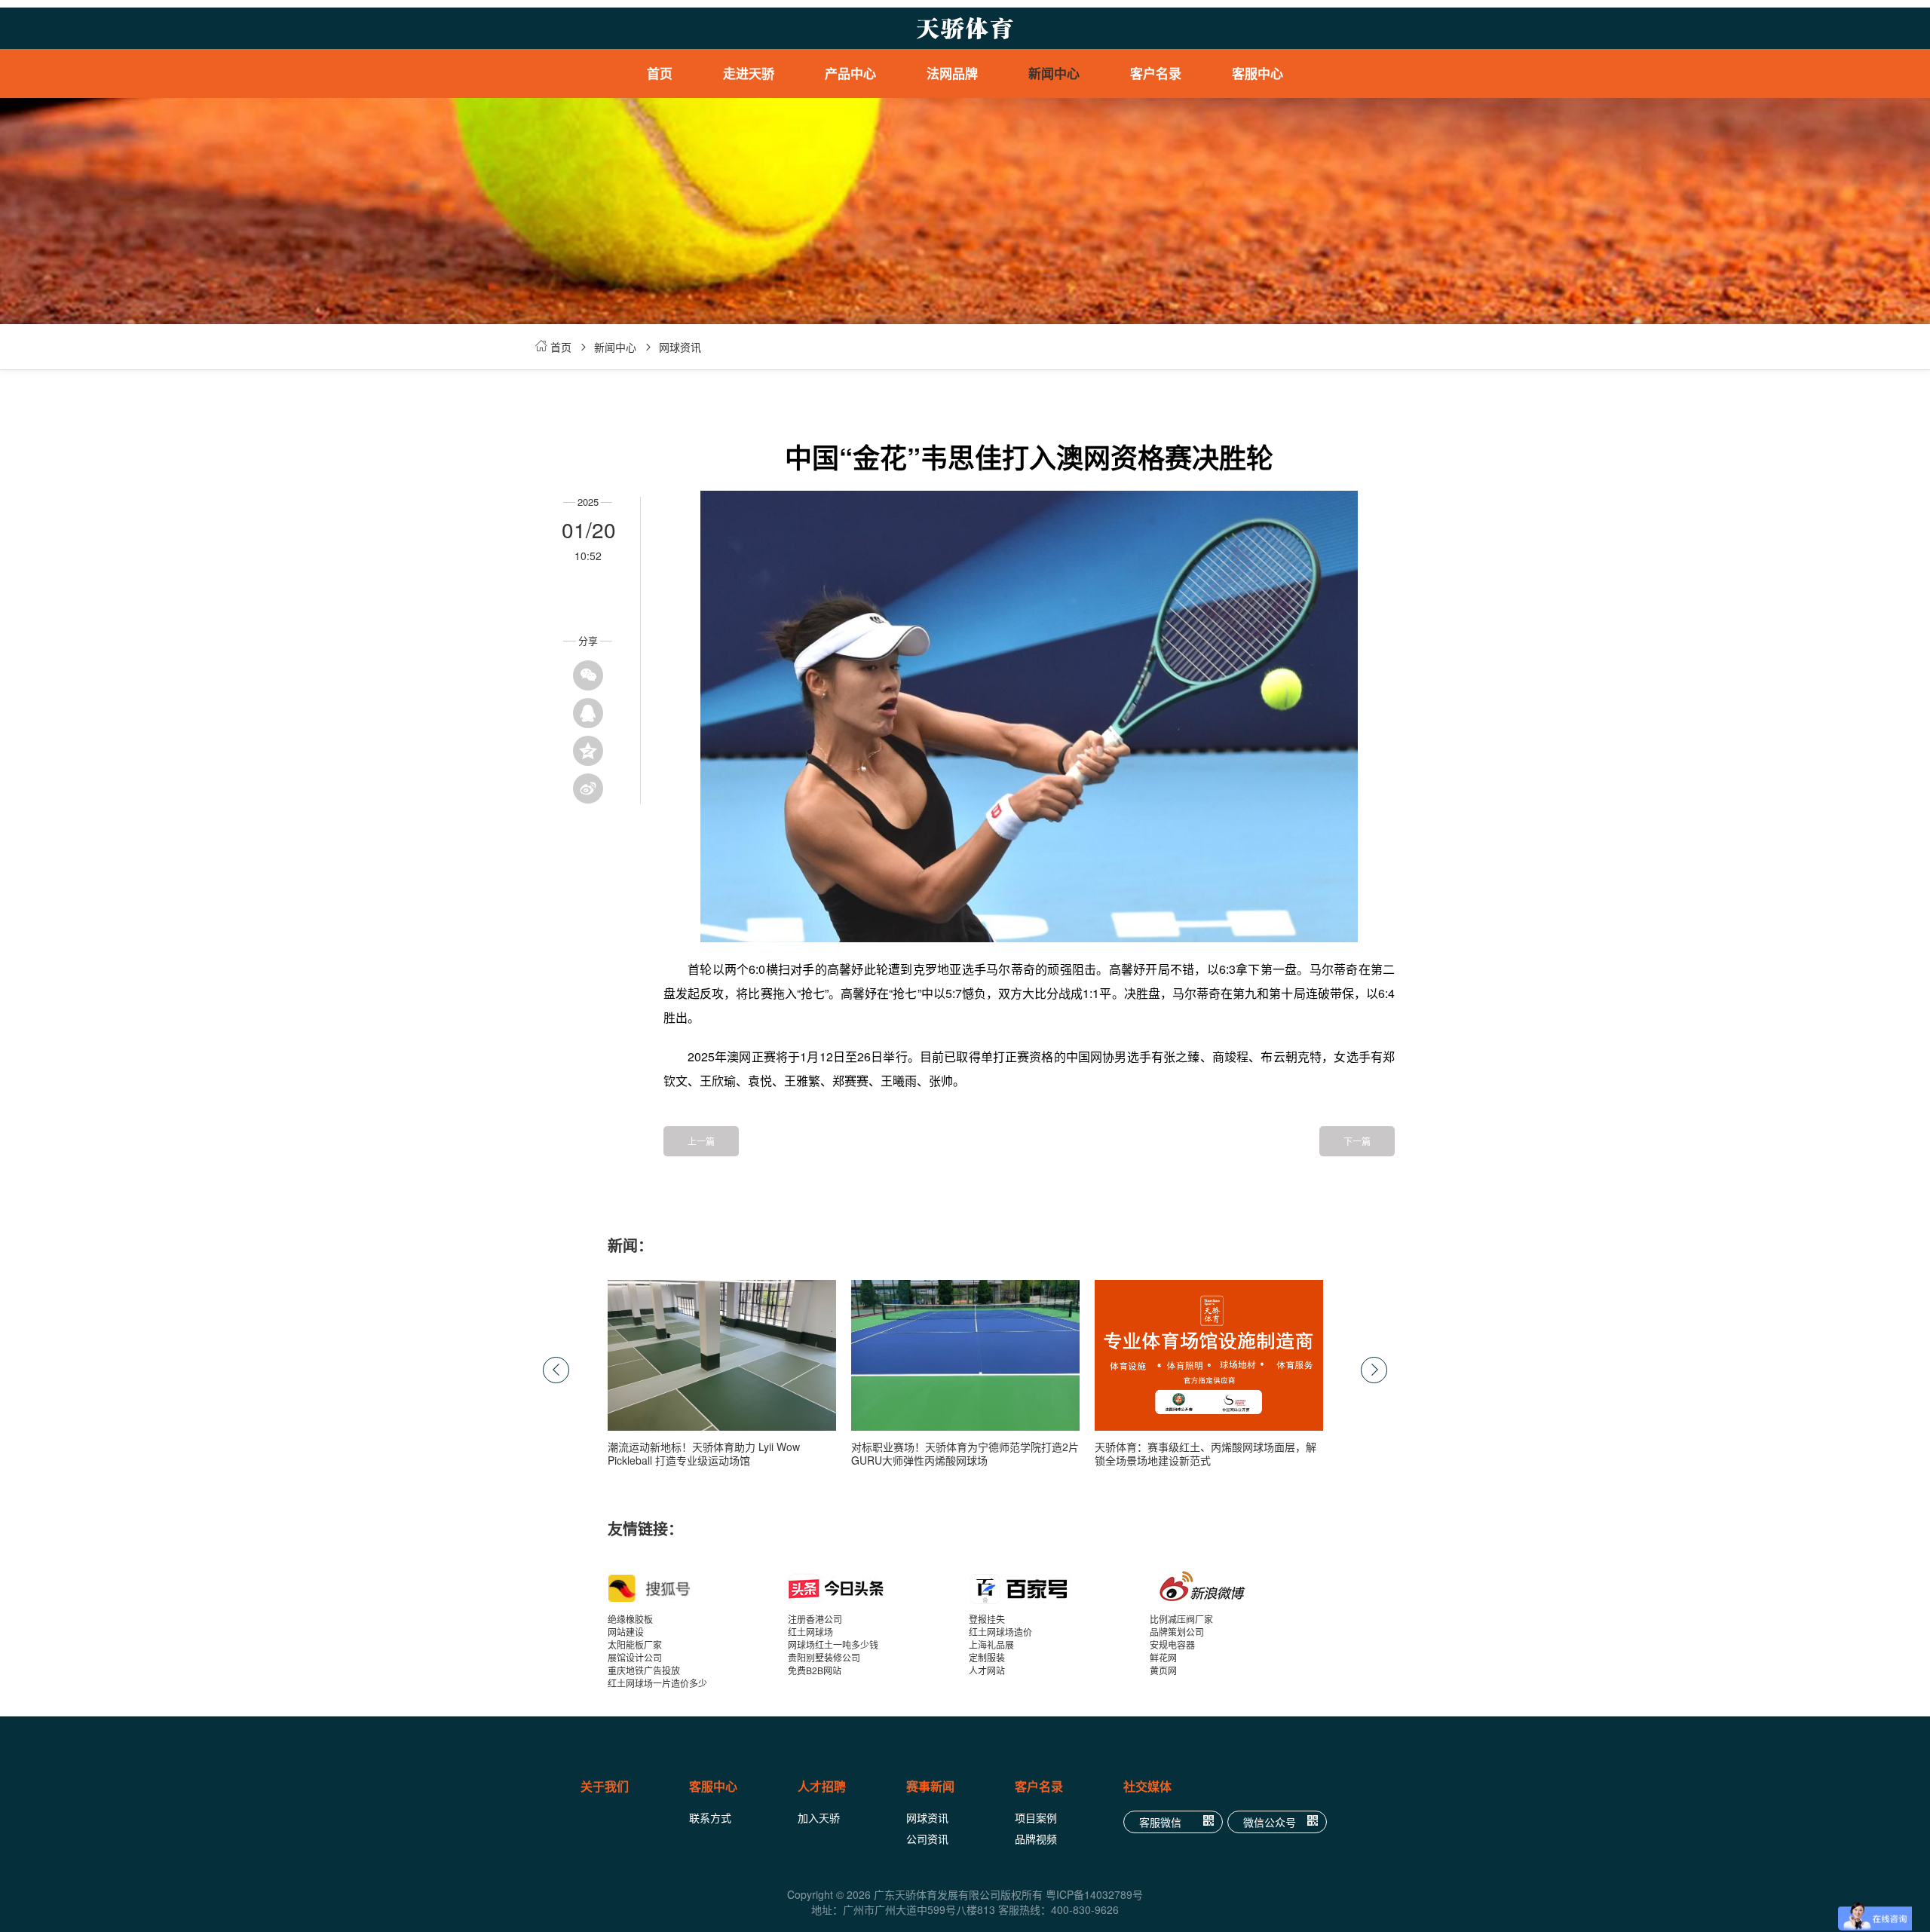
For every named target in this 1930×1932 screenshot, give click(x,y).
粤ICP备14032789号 (1094, 1894)
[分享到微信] (588, 675)
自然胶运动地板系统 (868, 249)
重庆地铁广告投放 (644, 1670)
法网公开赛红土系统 (868, 113)
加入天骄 (819, 1817)
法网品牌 (952, 73)
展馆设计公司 (635, 1657)
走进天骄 (749, 73)
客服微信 (1160, 1822)
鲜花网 (1163, 1657)
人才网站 (987, 1670)
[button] (1374, 1370)
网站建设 (626, 1632)
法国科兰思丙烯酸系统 (868, 158)
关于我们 (605, 1786)
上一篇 (701, 1141)
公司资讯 (927, 1839)
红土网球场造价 (1000, 1632)
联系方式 (710, 1817)
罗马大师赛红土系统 (868, 136)
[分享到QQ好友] (588, 713)
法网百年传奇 (970, 136)
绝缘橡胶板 (630, 1619)
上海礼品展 (991, 1644)
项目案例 (1036, 1817)
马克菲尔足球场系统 (868, 271)
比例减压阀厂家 (1181, 1619)
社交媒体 (1147, 1786)
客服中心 (1258, 73)
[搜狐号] (698, 1588)
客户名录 (1156, 73)
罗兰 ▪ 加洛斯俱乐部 (971, 113)
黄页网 (1163, 1670)
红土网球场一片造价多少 (657, 1683)
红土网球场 (810, 1632)
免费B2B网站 (815, 1670)
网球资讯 (680, 347)
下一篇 (1357, 1141)
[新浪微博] (1240, 1588)
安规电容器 (1172, 1644)
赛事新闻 (930, 1786)
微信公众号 (1270, 1822)
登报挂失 (987, 1619)
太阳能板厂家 (635, 1644)
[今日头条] (878, 1588)
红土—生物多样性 (970, 158)
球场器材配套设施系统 (868, 204)
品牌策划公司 (1177, 1632)
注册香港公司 (815, 1619)
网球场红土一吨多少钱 (833, 1644)
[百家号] (1059, 1588)
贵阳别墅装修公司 (824, 1657)
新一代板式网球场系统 (868, 226)
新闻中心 (1054, 73)
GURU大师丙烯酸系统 (869, 181)
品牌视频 (1036, 1839)
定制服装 (987, 1657)
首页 (660, 73)
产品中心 (850, 73)
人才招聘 (822, 1786)
